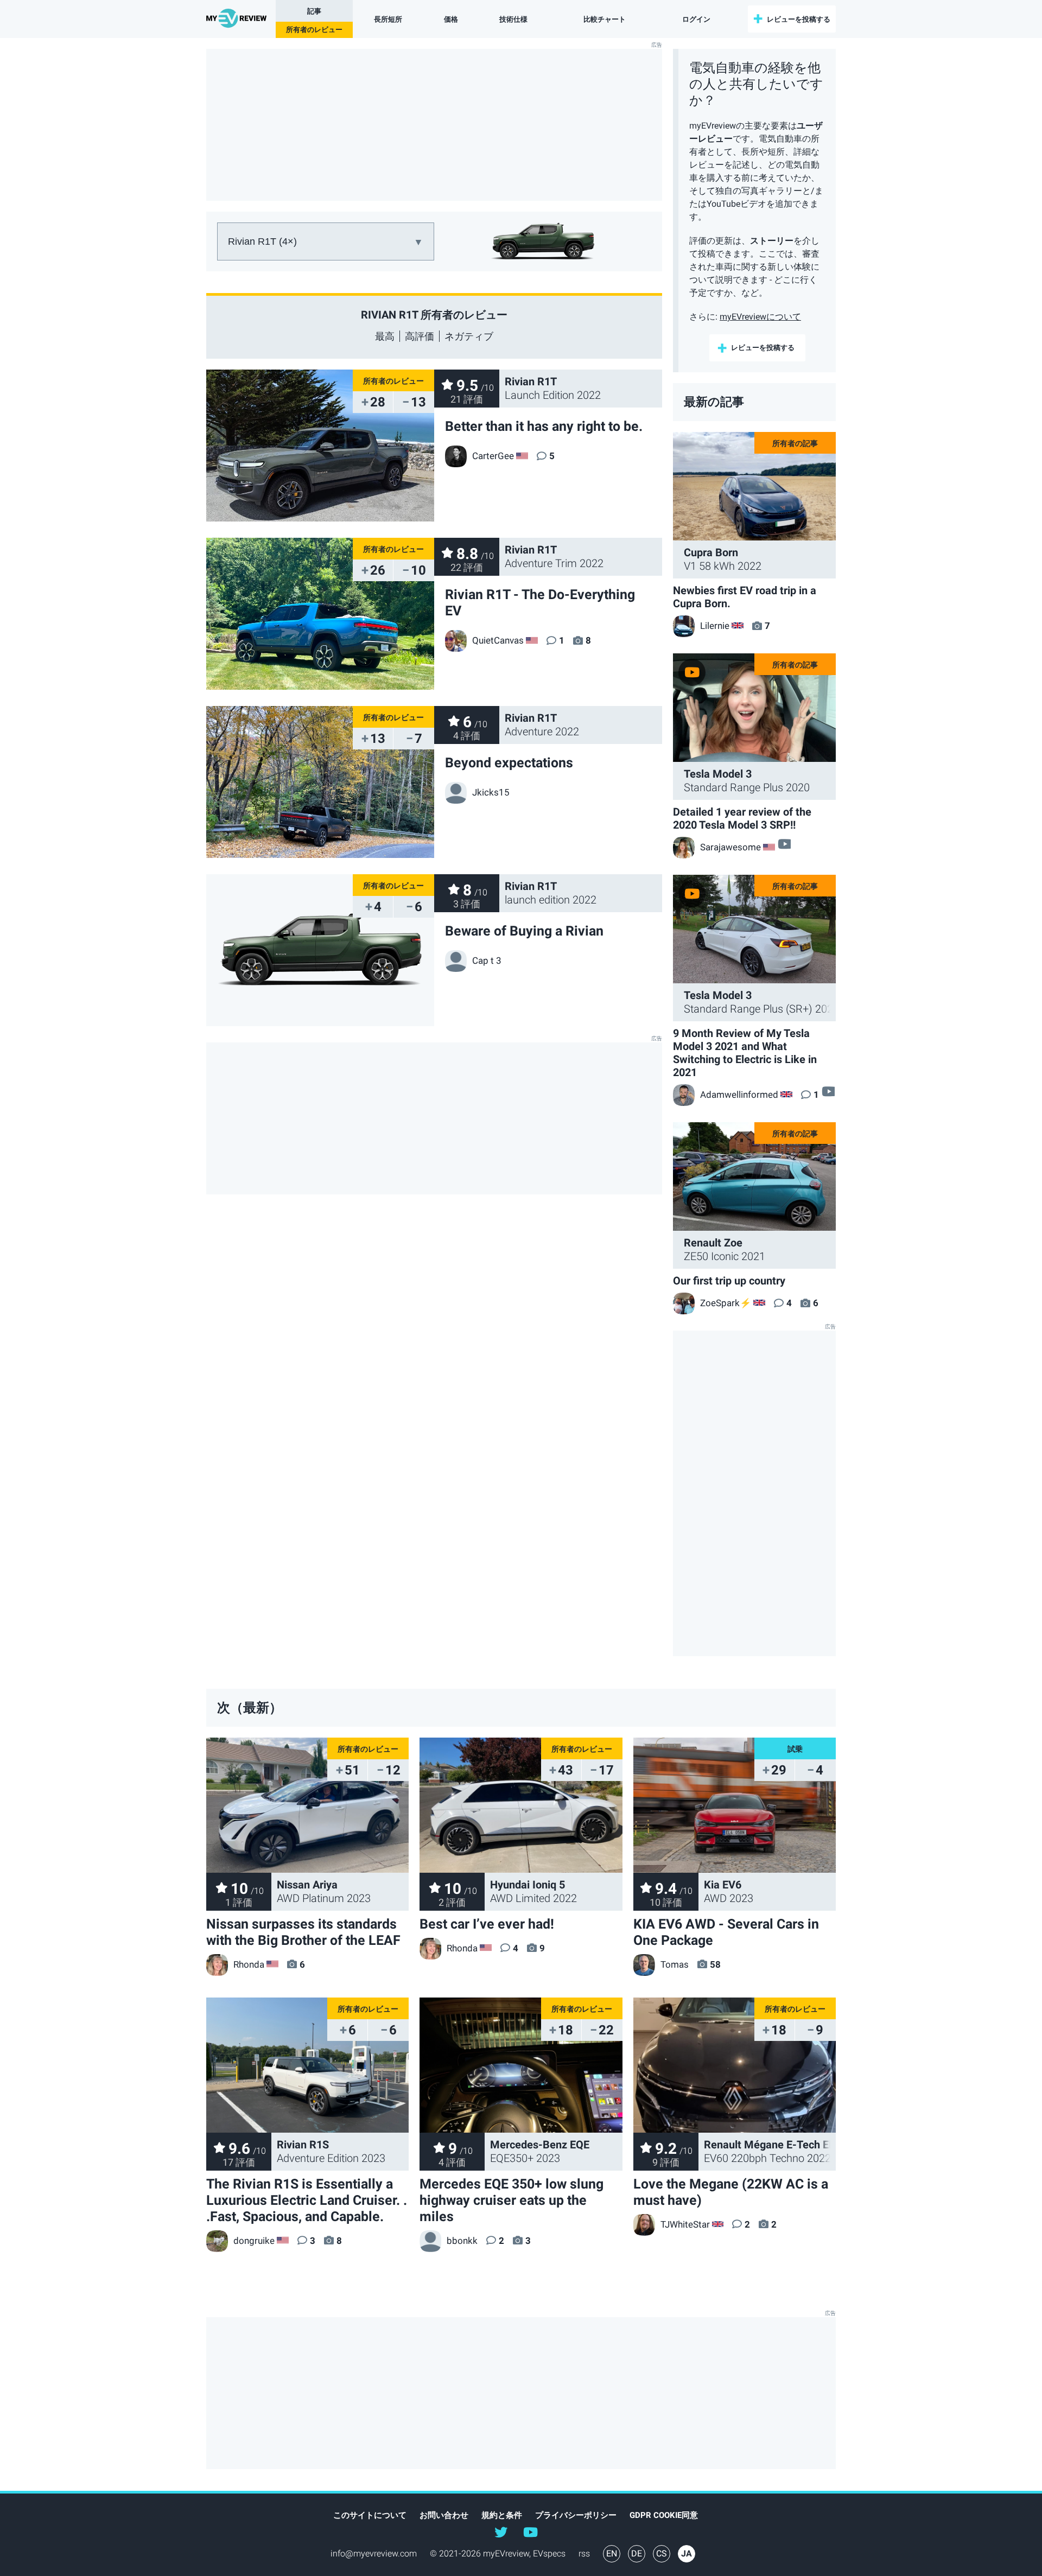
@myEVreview (501, 2532)
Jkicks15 (491, 792)
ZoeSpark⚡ (726, 1303)
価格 (451, 19)
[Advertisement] (434, 125)
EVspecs (549, 2553)
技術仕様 (513, 19)
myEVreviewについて (760, 317)
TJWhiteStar (685, 2224)
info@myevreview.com (374, 2553)
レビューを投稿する (799, 19)
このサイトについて (370, 2515)
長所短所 (388, 19)
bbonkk (462, 2241)
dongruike (254, 2241)
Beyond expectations (509, 763)
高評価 (420, 336)
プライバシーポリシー (576, 2515)
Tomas (675, 1964)
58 (715, 1964)
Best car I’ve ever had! (487, 1924)
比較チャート (605, 19)
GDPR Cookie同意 (664, 2515)
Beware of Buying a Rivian (524, 931)
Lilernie (715, 626)
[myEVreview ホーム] (238, 19)
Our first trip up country (729, 1281)
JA (687, 2553)
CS (662, 2553)
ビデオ (784, 844)
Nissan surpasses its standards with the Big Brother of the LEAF (303, 1932)
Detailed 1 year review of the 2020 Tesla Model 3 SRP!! (742, 818)
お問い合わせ (444, 2515)
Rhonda (249, 1964)
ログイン (696, 19)
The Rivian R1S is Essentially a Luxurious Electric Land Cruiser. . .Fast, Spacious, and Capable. (307, 2200)
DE (637, 2553)
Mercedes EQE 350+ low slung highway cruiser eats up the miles (512, 2200)
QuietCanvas (498, 640)
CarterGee (493, 456)
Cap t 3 (487, 961)
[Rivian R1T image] (320, 950)
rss (584, 2553)
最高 (385, 336)
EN (612, 2553)
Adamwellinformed (739, 1095)
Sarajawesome (730, 847)
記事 (314, 11)
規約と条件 (502, 2515)
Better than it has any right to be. (544, 426)
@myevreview (530, 2532)
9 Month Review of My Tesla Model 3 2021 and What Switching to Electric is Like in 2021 (745, 1053)
